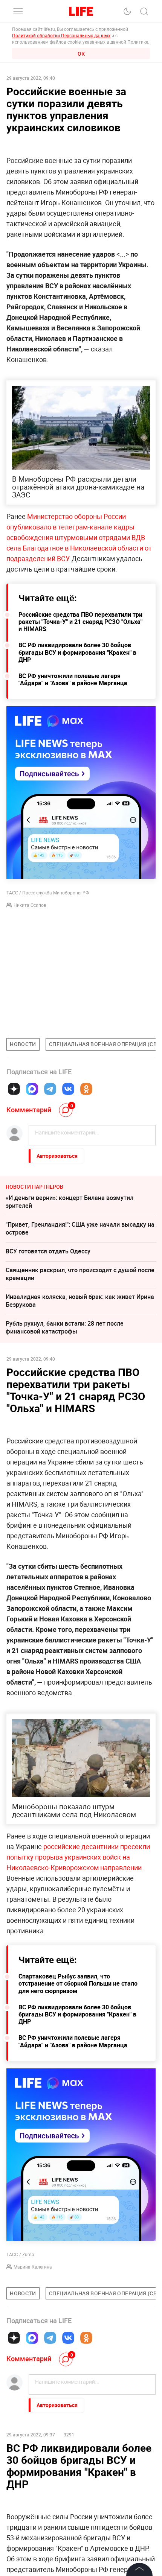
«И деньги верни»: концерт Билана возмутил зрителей (70, 1202)
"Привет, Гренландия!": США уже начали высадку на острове (80, 1228)
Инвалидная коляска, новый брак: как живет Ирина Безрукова (80, 1301)
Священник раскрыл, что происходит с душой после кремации (80, 1274)
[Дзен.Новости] (14, 1089)
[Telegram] (50, 1089)
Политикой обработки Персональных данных (61, 35)
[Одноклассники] (86, 1089)
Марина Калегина (33, 2267)
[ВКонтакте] (68, 1089)
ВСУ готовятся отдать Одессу (48, 1251)
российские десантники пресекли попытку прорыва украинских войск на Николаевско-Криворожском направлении (78, 1857)
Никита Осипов (30, 905)
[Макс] (32, 1089)
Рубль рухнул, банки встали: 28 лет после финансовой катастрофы (65, 1327)
